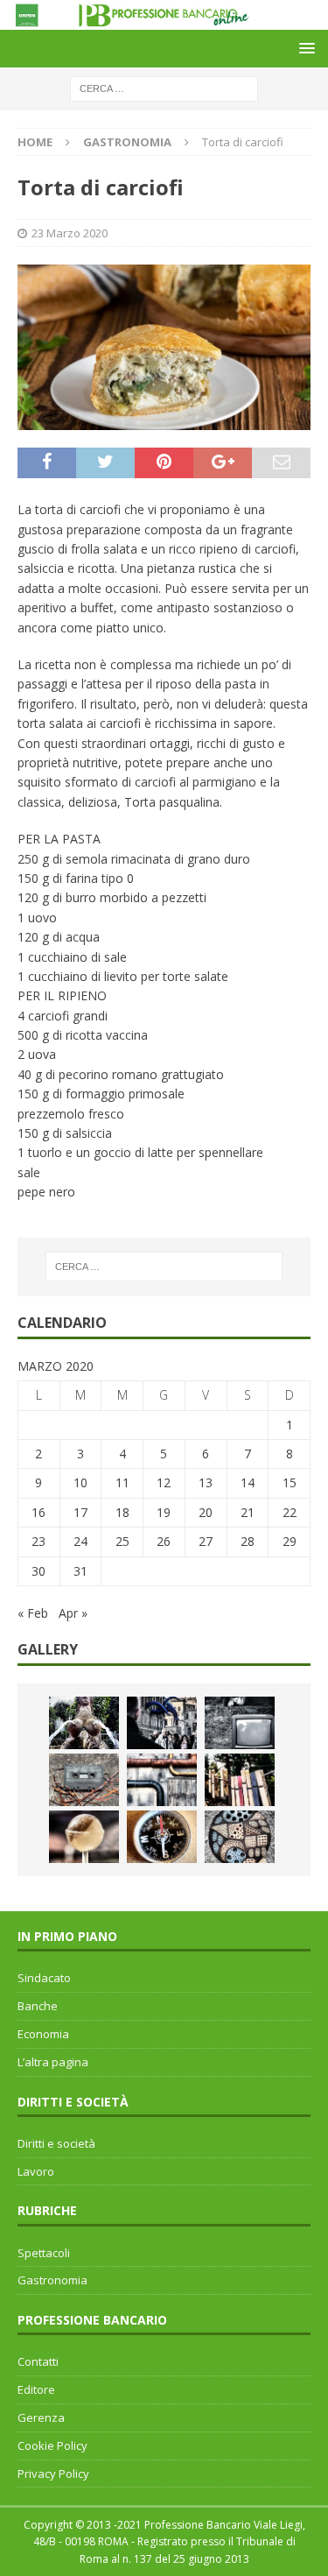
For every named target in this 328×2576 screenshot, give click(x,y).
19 (164, 1512)
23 (38, 1541)
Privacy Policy (53, 2474)
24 (80, 1541)
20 (206, 1512)
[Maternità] (84, 1723)
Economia (43, 2034)
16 (38, 1512)
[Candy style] (84, 1837)
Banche (38, 2006)
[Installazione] (162, 1780)
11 (122, 1482)
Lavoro (36, 2171)
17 (80, 1512)
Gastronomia (52, 2280)
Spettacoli (44, 2253)
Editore (36, 2389)
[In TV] (240, 1723)
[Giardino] (240, 1780)
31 (80, 1571)
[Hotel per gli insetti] (240, 1837)
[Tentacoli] (162, 1723)
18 (122, 1512)
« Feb (33, 1613)
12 (164, 1482)
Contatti (38, 2361)
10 (80, 1482)
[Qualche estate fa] (84, 1780)
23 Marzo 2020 (70, 233)
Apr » (73, 1613)
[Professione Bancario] (164, 19)
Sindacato (44, 1978)
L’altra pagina (53, 2062)
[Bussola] (162, 1837)
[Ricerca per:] (164, 87)
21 (248, 1512)
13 (206, 1482)
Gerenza (41, 2417)
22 (290, 1512)
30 (38, 1571)
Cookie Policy (52, 2445)
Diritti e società (56, 2143)
